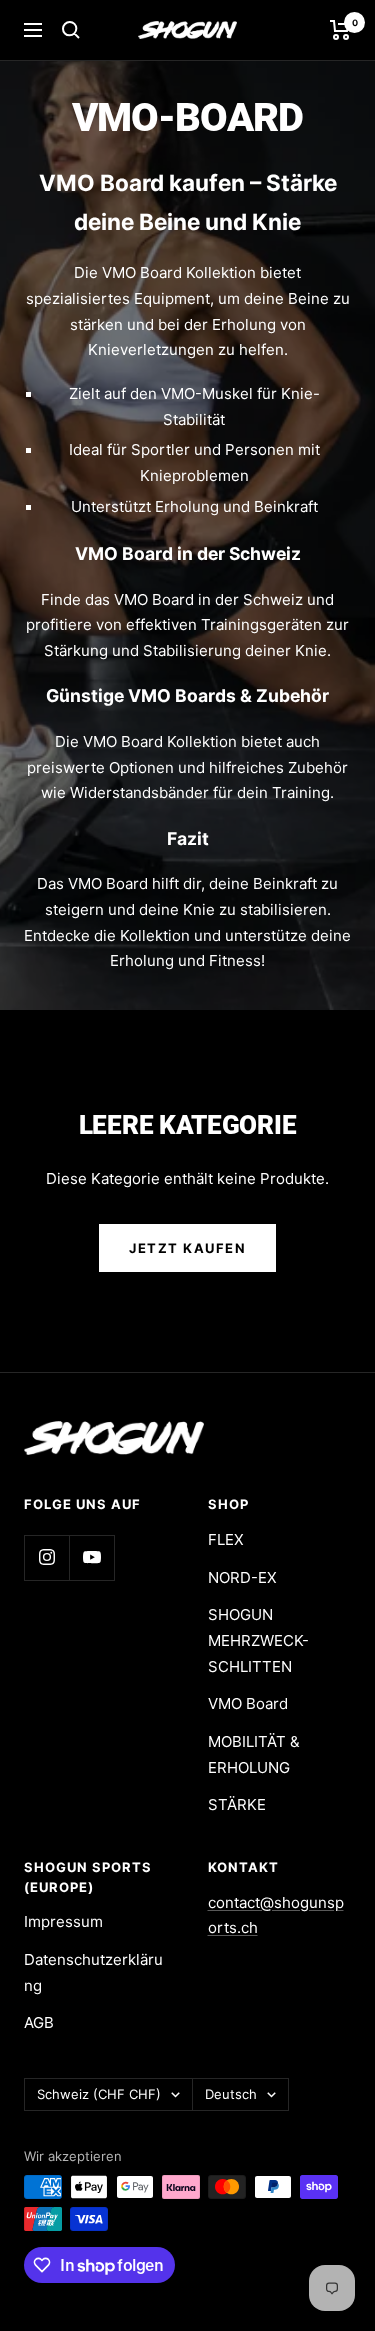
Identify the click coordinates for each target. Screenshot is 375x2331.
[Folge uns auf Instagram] (46, 1557)
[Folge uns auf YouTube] (91, 1557)
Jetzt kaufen (187, 1248)
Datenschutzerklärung (93, 1972)
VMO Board (248, 1703)
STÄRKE (237, 1804)
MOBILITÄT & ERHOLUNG (254, 1754)
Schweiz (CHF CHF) (99, 2094)
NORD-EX (242, 1577)
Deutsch (231, 2094)
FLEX (226, 1539)
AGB (39, 2022)
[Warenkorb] (340, 30)
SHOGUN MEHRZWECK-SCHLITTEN (258, 1640)
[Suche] (71, 30)
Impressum (63, 1921)
